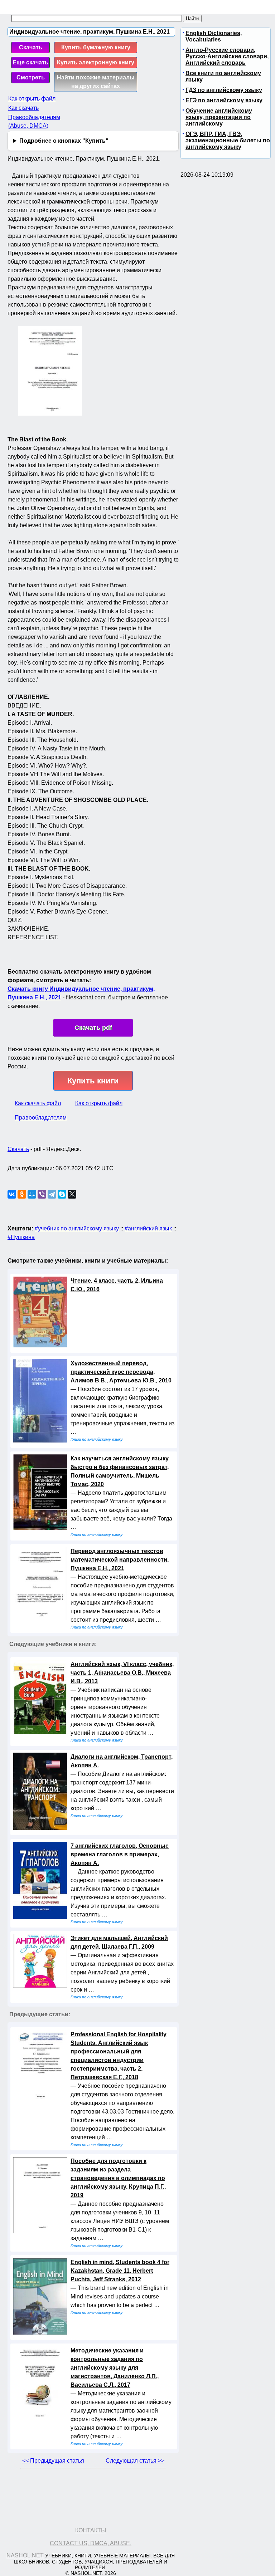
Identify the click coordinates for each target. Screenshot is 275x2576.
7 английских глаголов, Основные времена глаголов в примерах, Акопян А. (120, 1854)
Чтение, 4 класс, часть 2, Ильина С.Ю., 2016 (117, 1285)
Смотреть (31, 77)
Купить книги (93, 1081)
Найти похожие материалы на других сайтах (96, 82)
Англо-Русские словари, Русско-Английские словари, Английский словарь (227, 56)
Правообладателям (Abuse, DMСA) (34, 121)
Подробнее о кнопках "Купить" (64, 141)
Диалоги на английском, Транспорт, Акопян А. (122, 1761)
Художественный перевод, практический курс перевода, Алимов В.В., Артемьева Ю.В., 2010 (121, 1372)
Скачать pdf (93, 1028)
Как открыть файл (32, 99)
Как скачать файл (38, 1103)
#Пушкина (21, 1237)
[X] (72, 1194)
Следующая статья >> (135, 2461)
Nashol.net (25, 2555)
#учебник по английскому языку (77, 1228)
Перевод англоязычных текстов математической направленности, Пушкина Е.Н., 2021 (120, 1560)
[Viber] (42, 1194)
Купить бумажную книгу (96, 47)
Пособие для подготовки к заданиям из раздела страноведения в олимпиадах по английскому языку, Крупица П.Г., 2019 (118, 2178)
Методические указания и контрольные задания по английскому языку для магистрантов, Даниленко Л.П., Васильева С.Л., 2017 (115, 2368)
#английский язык (148, 1228)
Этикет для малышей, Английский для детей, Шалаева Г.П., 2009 (119, 1942)
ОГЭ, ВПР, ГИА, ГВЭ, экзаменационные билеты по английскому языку (228, 140)
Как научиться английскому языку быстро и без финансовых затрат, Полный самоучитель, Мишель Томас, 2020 (120, 1471)
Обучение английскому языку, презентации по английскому (219, 117)
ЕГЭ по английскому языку (224, 100)
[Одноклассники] (22, 1194)
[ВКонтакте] (12, 1194)
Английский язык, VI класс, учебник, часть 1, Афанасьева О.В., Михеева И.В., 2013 (122, 1673)
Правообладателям (41, 1118)
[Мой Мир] (32, 1194)
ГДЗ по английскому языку (224, 90)
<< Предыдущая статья (53, 2461)
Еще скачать (30, 62)
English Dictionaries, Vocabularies (214, 36)
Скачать (31, 47)
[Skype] (62, 1194)
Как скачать (23, 108)
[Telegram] (52, 1194)
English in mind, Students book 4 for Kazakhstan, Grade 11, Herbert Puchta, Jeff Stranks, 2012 (120, 2271)
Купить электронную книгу (96, 62)
